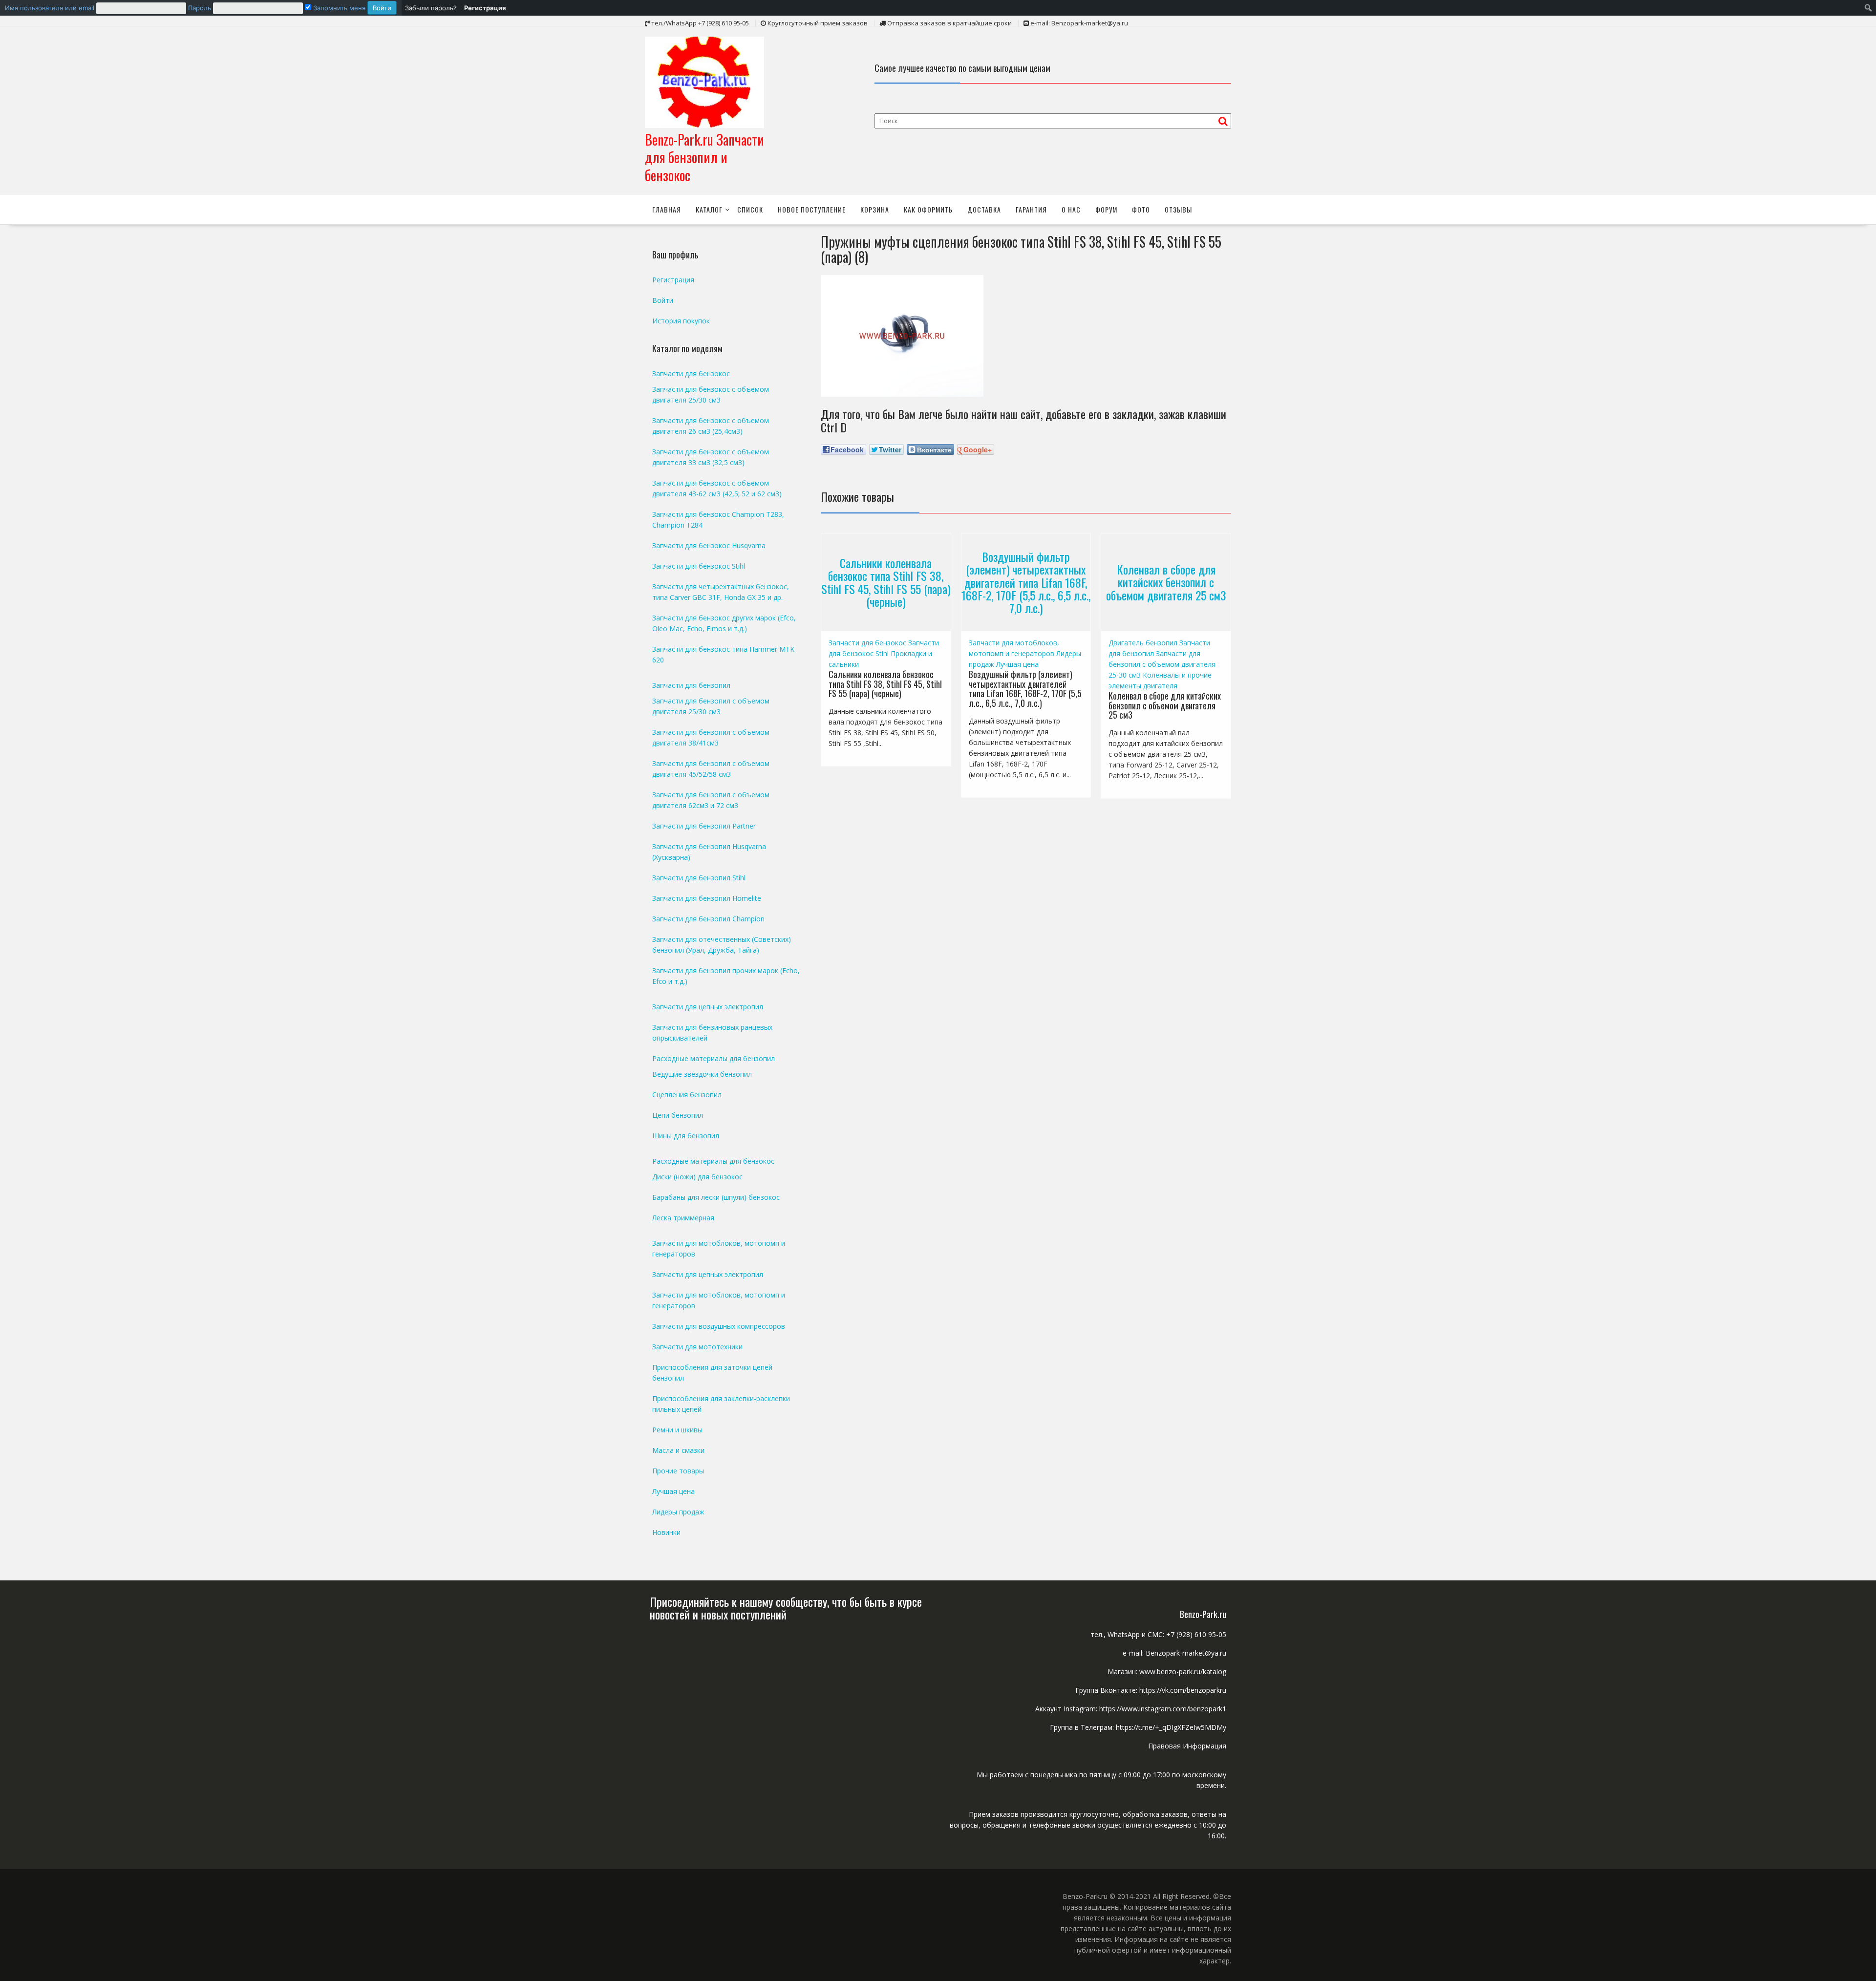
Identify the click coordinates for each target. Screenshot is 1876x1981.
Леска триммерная (683, 1218)
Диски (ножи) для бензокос (697, 1177)
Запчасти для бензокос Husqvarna (709, 545)
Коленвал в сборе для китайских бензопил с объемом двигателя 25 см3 (1166, 582)
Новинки (666, 1532)
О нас (1071, 209)
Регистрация (673, 280)
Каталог (709, 209)
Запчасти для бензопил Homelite (707, 898)
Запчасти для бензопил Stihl (699, 878)
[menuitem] (201, 8)
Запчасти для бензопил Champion (708, 919)
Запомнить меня (338, 8)
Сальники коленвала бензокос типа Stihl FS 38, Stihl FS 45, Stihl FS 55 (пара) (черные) (886, 582)
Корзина (875, 209)
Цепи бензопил (678, 1115)
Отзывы (1178, 209)
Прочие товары (678, 1471)
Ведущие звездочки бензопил (702, 1074)
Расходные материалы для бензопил (714, 1058)
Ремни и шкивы (677, 1430)
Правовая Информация (1187, 1746)
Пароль (200, 8)
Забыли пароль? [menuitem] (431, 8)
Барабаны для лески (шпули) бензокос (716, 1197)
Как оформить (928, 209)
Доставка (984, 209)
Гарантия (1031, 209)
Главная (667, 209)
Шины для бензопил (686, 1136)
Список (750, 209)
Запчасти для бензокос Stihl (699, 566)
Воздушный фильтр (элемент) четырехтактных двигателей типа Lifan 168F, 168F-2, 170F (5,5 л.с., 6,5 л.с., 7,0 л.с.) (1026, 582)
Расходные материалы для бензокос (713, 1161)
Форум (1106, 209)
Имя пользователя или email (50, 8)
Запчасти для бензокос (867, 643)
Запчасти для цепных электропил (708, 1007)
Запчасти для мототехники (697, 1347)
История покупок (681, 321)
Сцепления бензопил (687, 1095)
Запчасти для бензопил (691, 685)
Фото (1141, 209)
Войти (663, 300)
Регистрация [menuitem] (485, 8)
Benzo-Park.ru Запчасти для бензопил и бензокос (704, 157)
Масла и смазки (678, 1450)
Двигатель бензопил (1143, 643)
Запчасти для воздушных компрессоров (719, 1326)
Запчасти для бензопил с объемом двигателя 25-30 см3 (1162, 664)
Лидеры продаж (678, 1512)
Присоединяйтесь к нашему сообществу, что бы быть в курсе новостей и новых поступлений (786, 1608)
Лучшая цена (1017, 664)
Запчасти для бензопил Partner (704, 826)
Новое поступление (812, 209)
